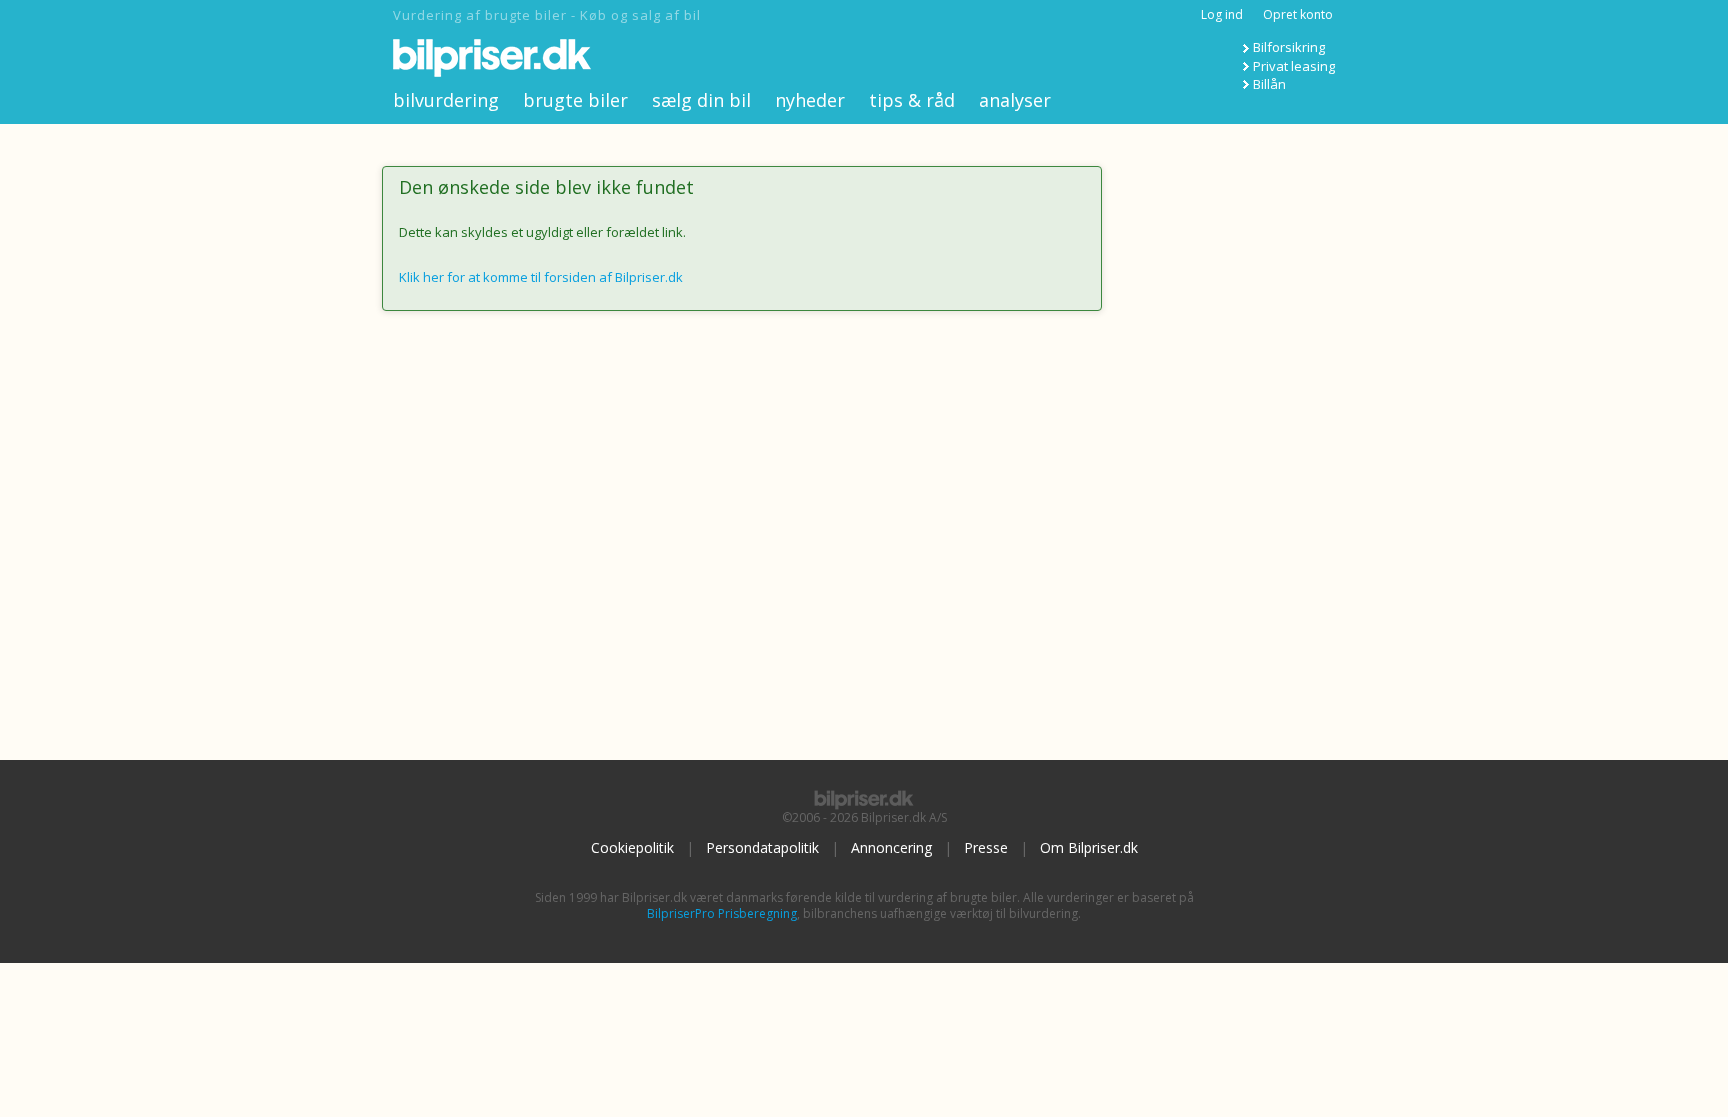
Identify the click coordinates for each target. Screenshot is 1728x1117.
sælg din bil (701, 100)
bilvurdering (446, 100)
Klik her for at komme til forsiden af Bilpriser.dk (541, 277)
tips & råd (912, 100)
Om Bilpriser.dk (1089, 847)
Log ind (1222, 14)
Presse (986, 847)
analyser (1015, 100)
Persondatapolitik (762, 847)
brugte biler (575, 100)
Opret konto (1298, 14)
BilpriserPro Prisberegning (722, 913)
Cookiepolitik (632, 847)
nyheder (810, 100)
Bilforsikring (1289, 47)
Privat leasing (1294, 66)
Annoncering (891, 847)
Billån (1269, 84)
